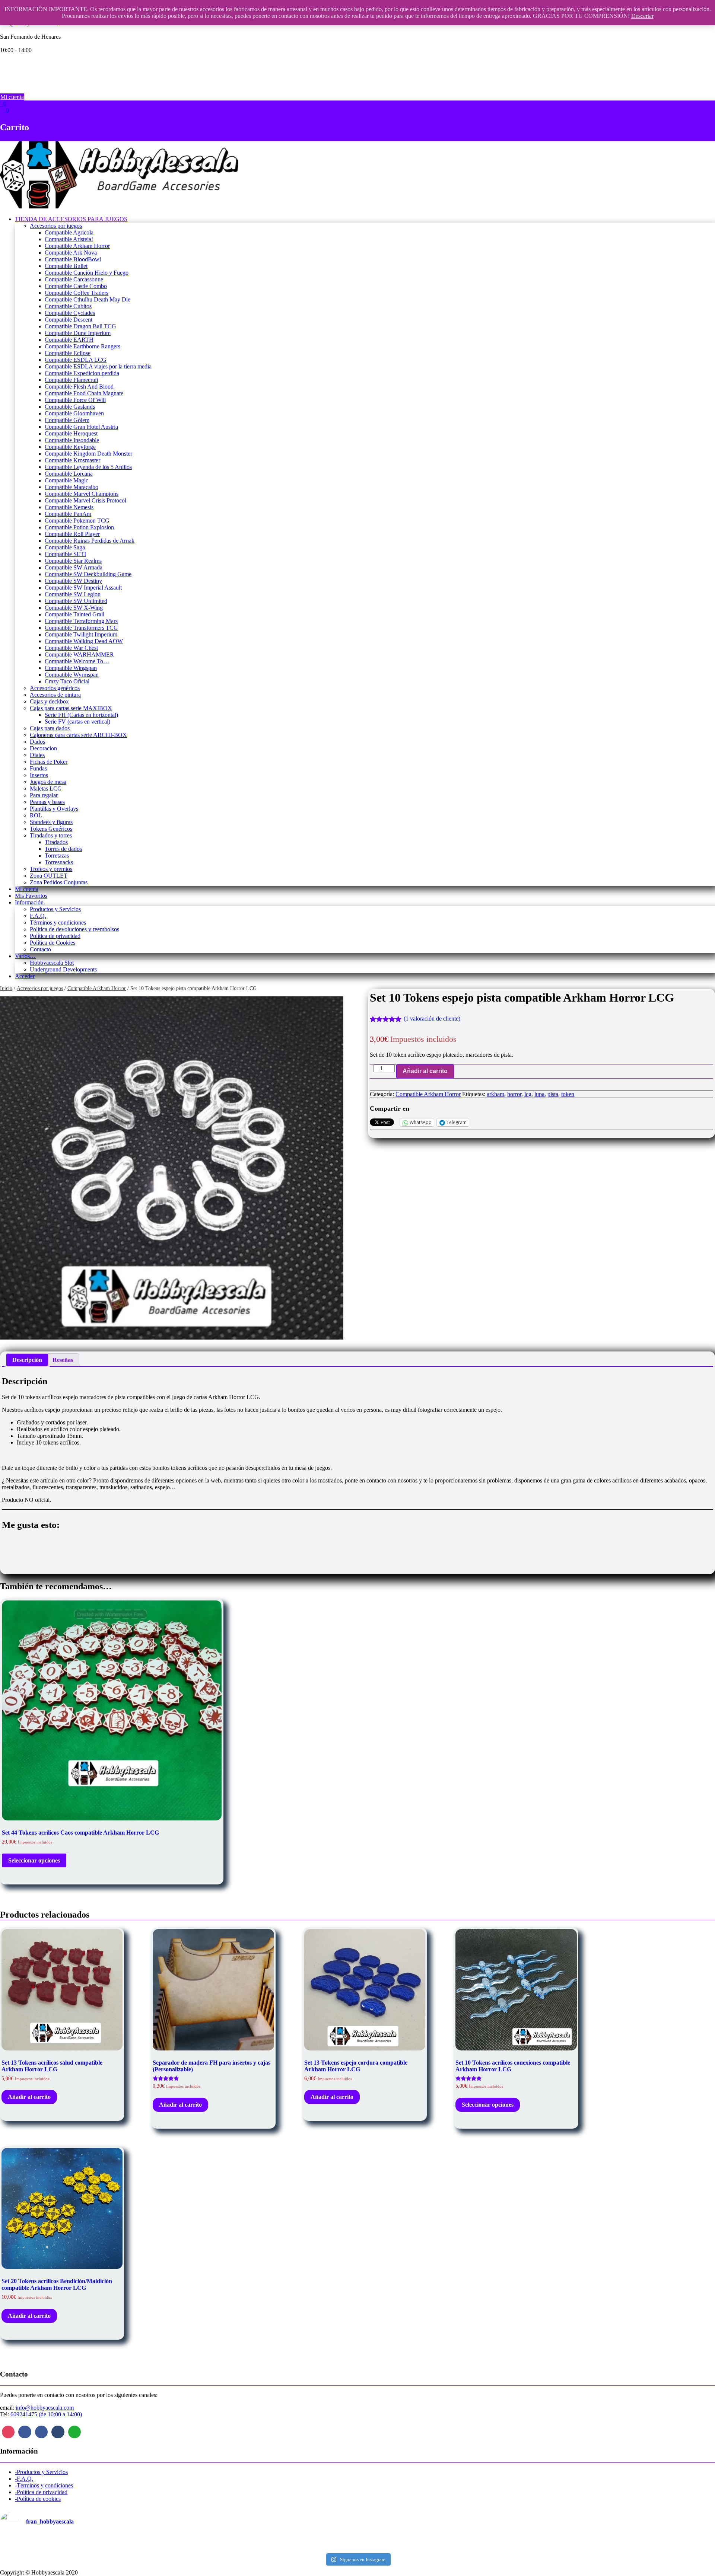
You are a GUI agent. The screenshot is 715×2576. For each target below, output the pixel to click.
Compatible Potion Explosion (79, 527)
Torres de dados (63, 849)
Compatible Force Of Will (75, 400)
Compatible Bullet (66, 266)
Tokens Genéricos (51, 829)
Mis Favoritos (31, 896)
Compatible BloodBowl (73, 259)
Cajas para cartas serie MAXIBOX (71, 708)
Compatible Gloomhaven (74, 413)
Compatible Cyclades (70, 313)
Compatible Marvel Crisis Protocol (85, 500)
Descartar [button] (642, 16)
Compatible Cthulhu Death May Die (88, 299)
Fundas (38, 768)
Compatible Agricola (69, 232)
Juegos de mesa (48, 782)
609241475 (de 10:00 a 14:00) (46, 2414)
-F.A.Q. (24, 2479)
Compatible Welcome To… (77, 661)
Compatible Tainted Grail (74, 614)
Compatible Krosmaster (72, 460)
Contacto (40, 949)
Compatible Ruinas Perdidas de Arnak (90, 541)
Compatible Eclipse (68, 353)
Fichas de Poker (49, 762)
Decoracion (43, 748)
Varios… (25, 956)
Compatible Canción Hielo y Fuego (87, 273)
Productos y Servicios (55, 909)
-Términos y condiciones (44, 2485)
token (568, 1094)
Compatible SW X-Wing (74, 608)
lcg (528, 1094)
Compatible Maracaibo (71, 487)
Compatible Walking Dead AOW (84, 641)
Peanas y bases (47, 802)
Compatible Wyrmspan (72, 675)
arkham (495, 1094)
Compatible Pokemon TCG (77, 521)
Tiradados (56, 842)
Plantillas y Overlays (54, 809)
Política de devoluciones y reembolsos (74, 929)
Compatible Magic (66, 480)
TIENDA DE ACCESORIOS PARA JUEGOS (71, 219)
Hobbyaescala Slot (52, 963)
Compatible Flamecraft (71, 380)
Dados (37, 742)
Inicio (6, 988)
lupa (539, 1094)
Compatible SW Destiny (73, 581)
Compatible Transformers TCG (81, 628)
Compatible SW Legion (73, 594)
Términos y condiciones (58, 922)
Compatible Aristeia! (69, 239)
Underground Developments (63, 969)
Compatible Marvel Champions (82, 494)
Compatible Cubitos (68, 306)
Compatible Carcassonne (74, 279)
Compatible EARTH (69, 340)
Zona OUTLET (49, 876)
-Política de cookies (38, 2499)
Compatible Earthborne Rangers (82, 346)
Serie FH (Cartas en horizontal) (81, 715)
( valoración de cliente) (432, 1019)
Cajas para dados (50, 728)
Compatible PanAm (68, 514)
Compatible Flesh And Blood (79, 387)
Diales (37, 755)
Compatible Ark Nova (71, 253)
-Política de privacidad (41, 2492)
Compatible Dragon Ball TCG (80, 326)
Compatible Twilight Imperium (81, 634)
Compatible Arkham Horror (77, 246)
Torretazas (57, 856)
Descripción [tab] (27, 1360)
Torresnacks (59, 862)
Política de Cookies (53, 943)
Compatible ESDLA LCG (76, 360)
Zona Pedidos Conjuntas (59, 882)
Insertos (39, 775)
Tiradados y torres (51, 835)
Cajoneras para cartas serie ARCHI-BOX (78, 735)
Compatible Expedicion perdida (82, 373)
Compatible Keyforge (70, 447)
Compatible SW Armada (74, 567)
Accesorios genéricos (55, 688)
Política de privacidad (55, 936)
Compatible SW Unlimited (76, 601)
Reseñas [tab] (63, 1360)
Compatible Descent (69, 320)
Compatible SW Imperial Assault (83, 588)
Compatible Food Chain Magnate (84, 393)
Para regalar (44, 795)
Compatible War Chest (71, 648)
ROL (36, 815)
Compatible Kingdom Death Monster (88, 454)
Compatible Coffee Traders (77, 293)
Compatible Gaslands (70, 407)
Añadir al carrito (425, 1071)
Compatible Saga (65, 547)
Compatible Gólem (67, 420)
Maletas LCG (46, 789)
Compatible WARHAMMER (79, 655)
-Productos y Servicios (41, 2472)
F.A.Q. (38, 916)
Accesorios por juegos (56, 226)
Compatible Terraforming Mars (81, 621)
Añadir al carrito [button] (29, 2097)
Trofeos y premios (51, 869)
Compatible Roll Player (72, 534)
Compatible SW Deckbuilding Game (88, 574)
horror (514, 1094)
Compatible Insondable (72, 440)
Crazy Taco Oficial (67, 681)
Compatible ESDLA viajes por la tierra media (98, 366)
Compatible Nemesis (69, 507)
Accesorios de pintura (55, 695)
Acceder (25, 976)
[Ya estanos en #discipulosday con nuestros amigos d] (357, 2544)
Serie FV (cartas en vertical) (77, 722)
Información (29, 902)
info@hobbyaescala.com (45, 2408)
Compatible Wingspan (71, 668)
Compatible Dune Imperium (78, 333)
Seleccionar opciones (34, 1860)
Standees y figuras (51, 822)
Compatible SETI (65, 554)
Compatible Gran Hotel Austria (81, 427)
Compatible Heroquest (71, 433)
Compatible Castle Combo (76, 286)
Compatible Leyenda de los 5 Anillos (88, 467)
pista (553, 1094)
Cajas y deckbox (49, 701)
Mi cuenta (12, 97)
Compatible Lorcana (69, 474)
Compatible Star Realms (73, 561)
